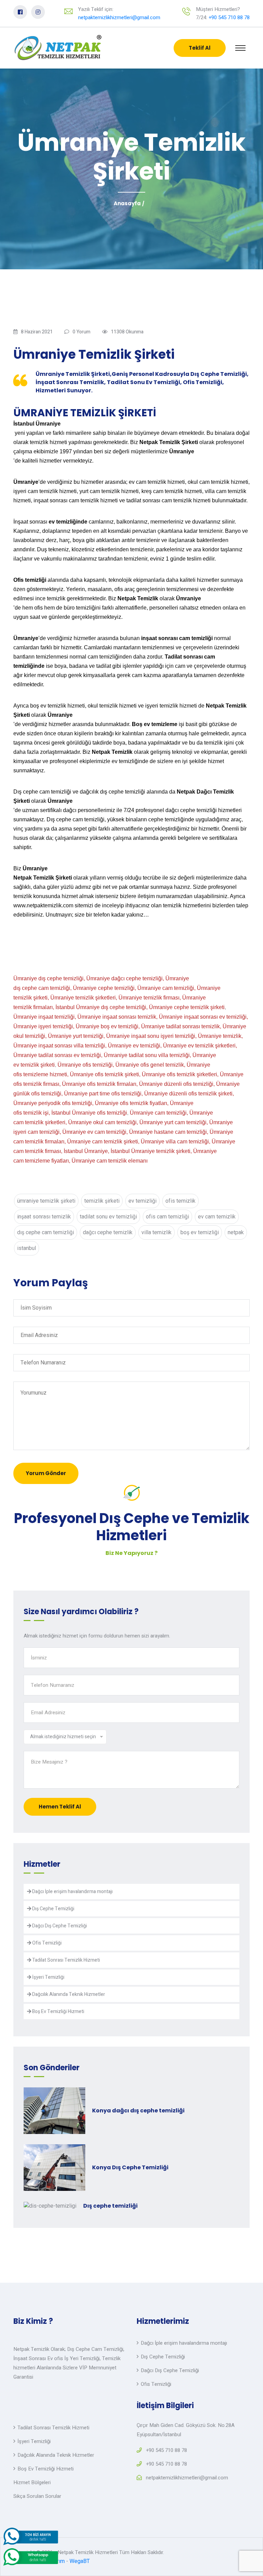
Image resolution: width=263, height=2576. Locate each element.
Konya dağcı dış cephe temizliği (138, 2111)
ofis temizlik (180, 1201)
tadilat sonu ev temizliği (108, 1217)
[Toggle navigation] (240, 48)
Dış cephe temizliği (110, 2206)
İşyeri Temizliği (48, 1977)
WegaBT (80, 2561)
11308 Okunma (127, 332)
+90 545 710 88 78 (229, 17)
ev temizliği (142, 1201)
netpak (236, 1232)
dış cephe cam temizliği (46, 1232)
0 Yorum (82, 332)
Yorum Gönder (46, 1473)
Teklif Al (200, 48)
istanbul (27, 1248)
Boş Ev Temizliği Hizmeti (58, 2011)
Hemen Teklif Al (60, 1807)
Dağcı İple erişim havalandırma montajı (72, 1892)
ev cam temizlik (217, 1217)
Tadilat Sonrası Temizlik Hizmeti (66, 1960)
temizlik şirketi (102, 1201)
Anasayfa (127, 203)
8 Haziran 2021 (37, 332)
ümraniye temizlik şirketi (46, 1201)
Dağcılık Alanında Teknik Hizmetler (68, 1994)
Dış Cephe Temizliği (53, 1909)
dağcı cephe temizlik (108, 1232)
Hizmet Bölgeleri (32, 2482)
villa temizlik (156, 1232)
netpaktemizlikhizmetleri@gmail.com (119, 17)
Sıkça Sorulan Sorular (37, 2496)
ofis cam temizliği (167, 1217)
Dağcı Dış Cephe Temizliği (59, 1926)
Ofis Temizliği (46, 1943)
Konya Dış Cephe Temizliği (130, 2167)
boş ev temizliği (200, 1232)
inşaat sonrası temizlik (44, 1217)
